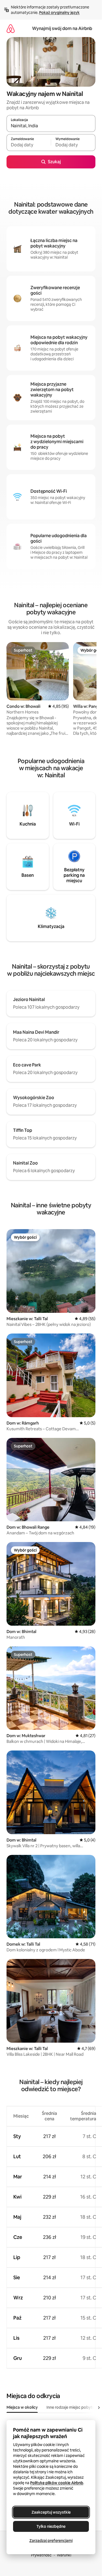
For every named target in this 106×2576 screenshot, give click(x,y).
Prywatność (41, 2555)
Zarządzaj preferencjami (51, 2541)
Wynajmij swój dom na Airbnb (62, 28)
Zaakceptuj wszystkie (51, 2512)
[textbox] (29, 145)
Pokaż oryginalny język (59, 13)
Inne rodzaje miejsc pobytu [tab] (71, 2407)
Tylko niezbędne (51, 2526)
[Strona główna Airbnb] (11, 28)
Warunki (64, 2555)
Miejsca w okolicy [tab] (22, 2407)
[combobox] (51, 126)
